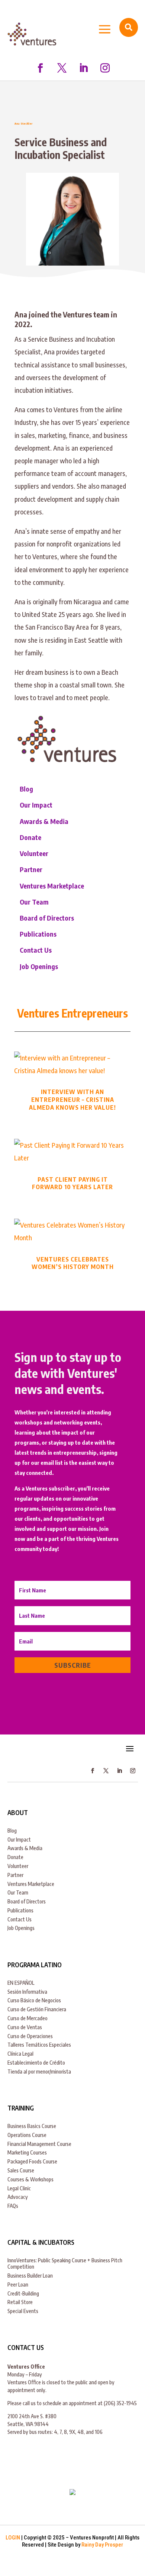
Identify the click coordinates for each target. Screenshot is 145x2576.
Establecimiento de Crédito (36, 2063)
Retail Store (20, 2302)
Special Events (23, 2311)
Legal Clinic (19, 2188)
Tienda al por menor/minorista (39, 2072)
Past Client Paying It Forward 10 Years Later (72, 1183)
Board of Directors (47, 918)
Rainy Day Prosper (102, 2545)
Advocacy (18, 2197)
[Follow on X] (62, 68)
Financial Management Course (39, 2144)
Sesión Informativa (27, 1992)
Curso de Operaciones (30, 2036)
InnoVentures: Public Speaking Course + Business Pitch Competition (65, 2263)
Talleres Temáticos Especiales (39, 2045)
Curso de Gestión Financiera (37, 2009)
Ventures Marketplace (52, 886)
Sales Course (21, 2170)
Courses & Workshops (30, 2179)
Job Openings (39, 966)
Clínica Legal (20, 2054)
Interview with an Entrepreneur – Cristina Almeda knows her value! (72, 1100)
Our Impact (36, 805)
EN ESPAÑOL (21, 1983)
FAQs (13, 2206)
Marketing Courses (27, 2152)
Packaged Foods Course (32, 2161)
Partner (31, 869)
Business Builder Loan (30, 2276)
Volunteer (34, 853)
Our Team (34, 902)
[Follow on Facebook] (40, 68)
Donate (30, 837)
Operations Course (27, 2135)
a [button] (105, 30)
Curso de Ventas (25, 2027)
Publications (38, 934)
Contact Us (36, 950)
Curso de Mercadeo (28, 2018)
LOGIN (13, 2538)
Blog (26, 789)
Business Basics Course (32, 2126)
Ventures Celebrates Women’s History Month (73, 1263)
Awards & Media (44, 821)
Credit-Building (23, 2293)
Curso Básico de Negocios (34, 2000)
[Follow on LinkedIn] (83, 68)
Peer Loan (18, 2284)
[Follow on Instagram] (105, 68)
